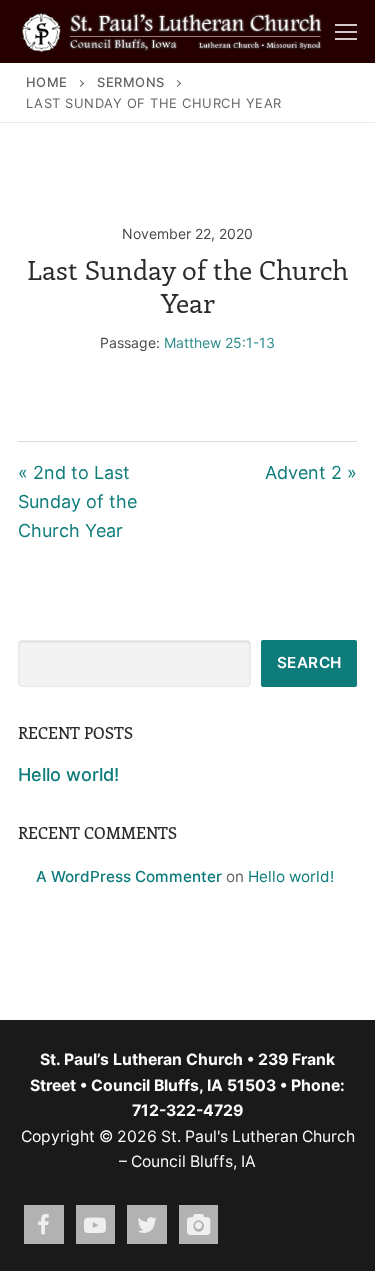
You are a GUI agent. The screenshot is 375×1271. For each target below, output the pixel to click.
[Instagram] (199, 1225)
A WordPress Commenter (129, 876)
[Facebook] (44, 1225)
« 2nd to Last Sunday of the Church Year (77, 501)
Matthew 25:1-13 (219, 342)
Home (47, 82)
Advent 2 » (311, 472)
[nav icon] (346, 31)
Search (309, 662)
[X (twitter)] (147, 1225)
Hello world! (68, 774)
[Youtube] (96, 1225)
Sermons (131, 82)
